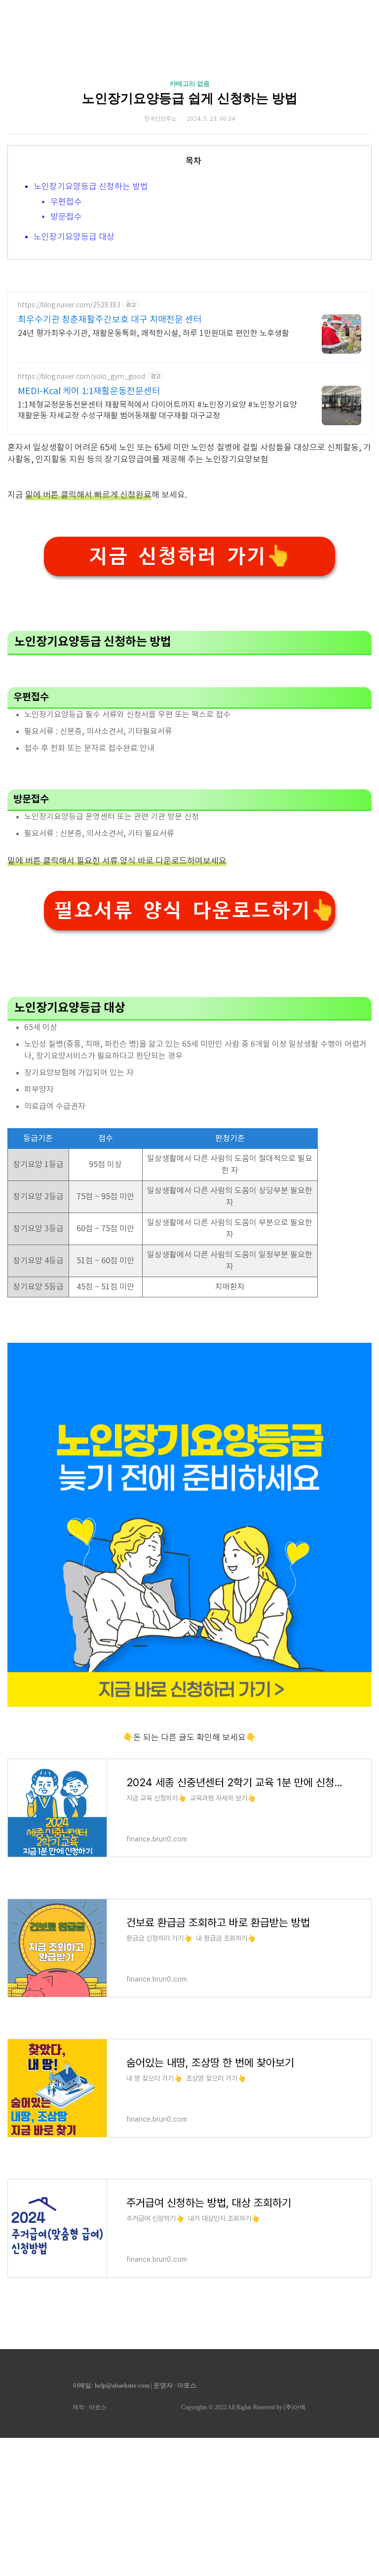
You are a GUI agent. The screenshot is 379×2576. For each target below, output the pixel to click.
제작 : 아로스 (90, 2407)
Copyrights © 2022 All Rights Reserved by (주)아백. (244, 2407)
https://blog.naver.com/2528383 (69, 305)
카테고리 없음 (190, 84)
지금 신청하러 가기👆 (189, 556)
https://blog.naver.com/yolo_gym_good (81, 377)
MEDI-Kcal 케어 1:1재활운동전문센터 (89, 391)
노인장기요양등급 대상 (74, 237)
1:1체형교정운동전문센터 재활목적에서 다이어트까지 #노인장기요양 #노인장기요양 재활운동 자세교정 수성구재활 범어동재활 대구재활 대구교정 (157, 410)
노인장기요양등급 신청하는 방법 (91, 187)
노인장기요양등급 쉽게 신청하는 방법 (190, 98)
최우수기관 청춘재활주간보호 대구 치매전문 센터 (110, 320)
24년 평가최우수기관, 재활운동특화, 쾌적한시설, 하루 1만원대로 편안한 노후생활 (153, 333)
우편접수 (66, 202)
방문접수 (66, 217)
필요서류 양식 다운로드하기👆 (194, 910)
